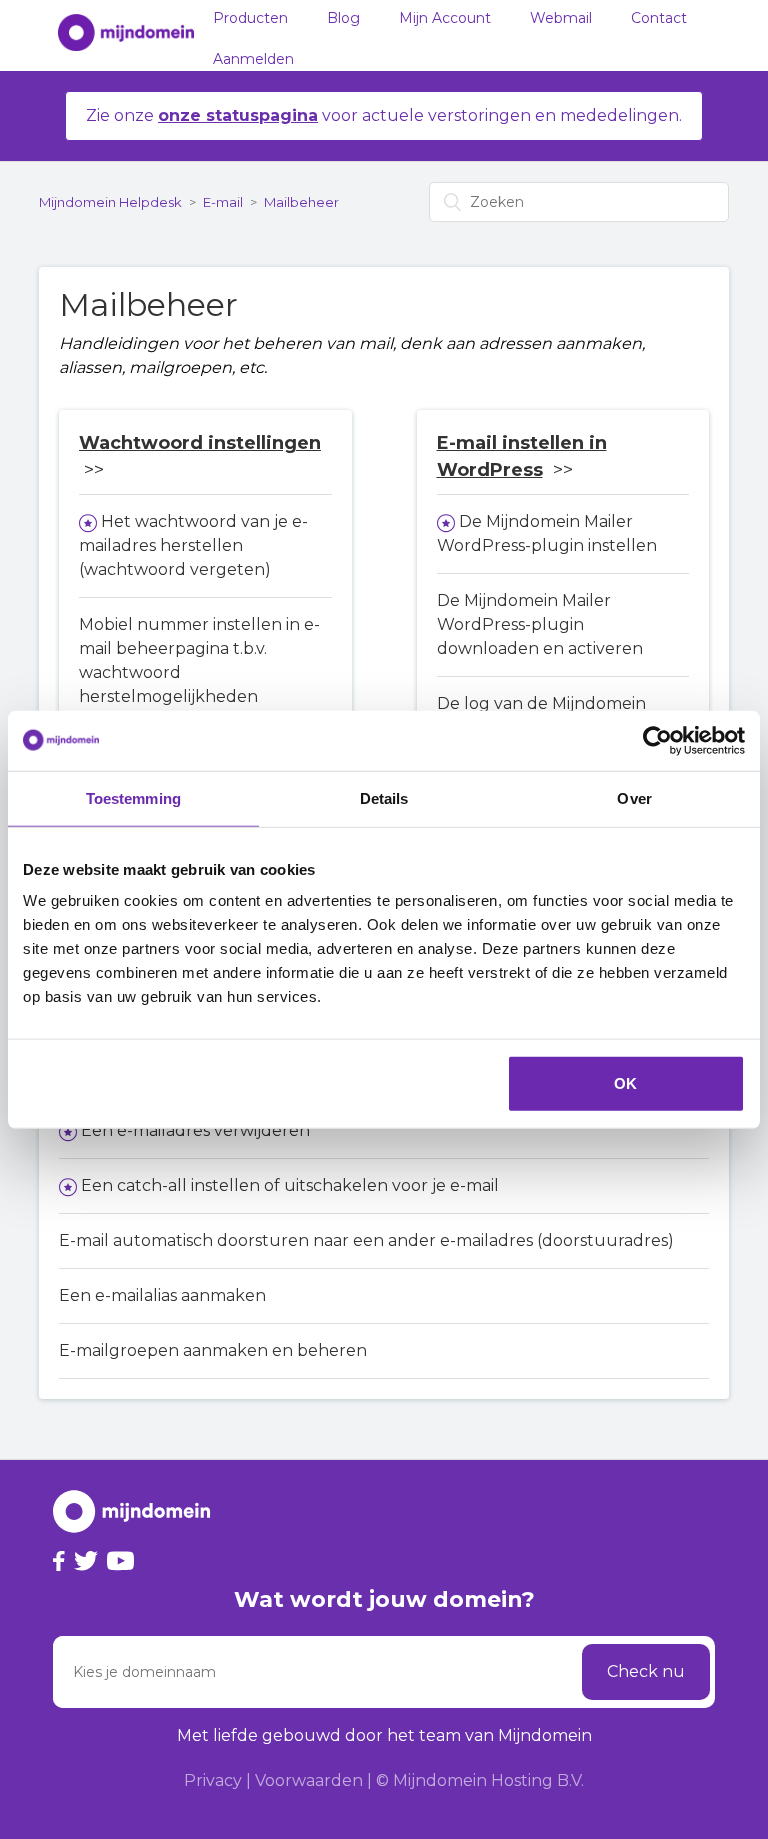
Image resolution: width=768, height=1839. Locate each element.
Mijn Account (445, 18)
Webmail (561, 18)
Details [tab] (384, 797)
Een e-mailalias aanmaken (162, 1295)
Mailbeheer (301, 202)
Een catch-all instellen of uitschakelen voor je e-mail (290, 1185)
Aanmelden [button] (253, 59)
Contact (659, 18)
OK (625, 1083)
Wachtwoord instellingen (200, 443)
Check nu (646, 1671)
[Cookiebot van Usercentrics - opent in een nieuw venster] (657, 740)
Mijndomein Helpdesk (110, 202)
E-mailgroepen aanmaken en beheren (213, 1350)
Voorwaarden (309, 1780)
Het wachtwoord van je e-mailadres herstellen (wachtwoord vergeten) (193, 545)
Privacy (213, 1780)
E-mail (223, 202)
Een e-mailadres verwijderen (195, 1130)
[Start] (116, 36)
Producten (250, 18)
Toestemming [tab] (133, 797)
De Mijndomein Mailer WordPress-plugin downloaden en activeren (540, 624)
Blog (343, 18)
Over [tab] (634, 797)
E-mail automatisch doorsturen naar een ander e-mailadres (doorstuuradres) (366, 1240)
